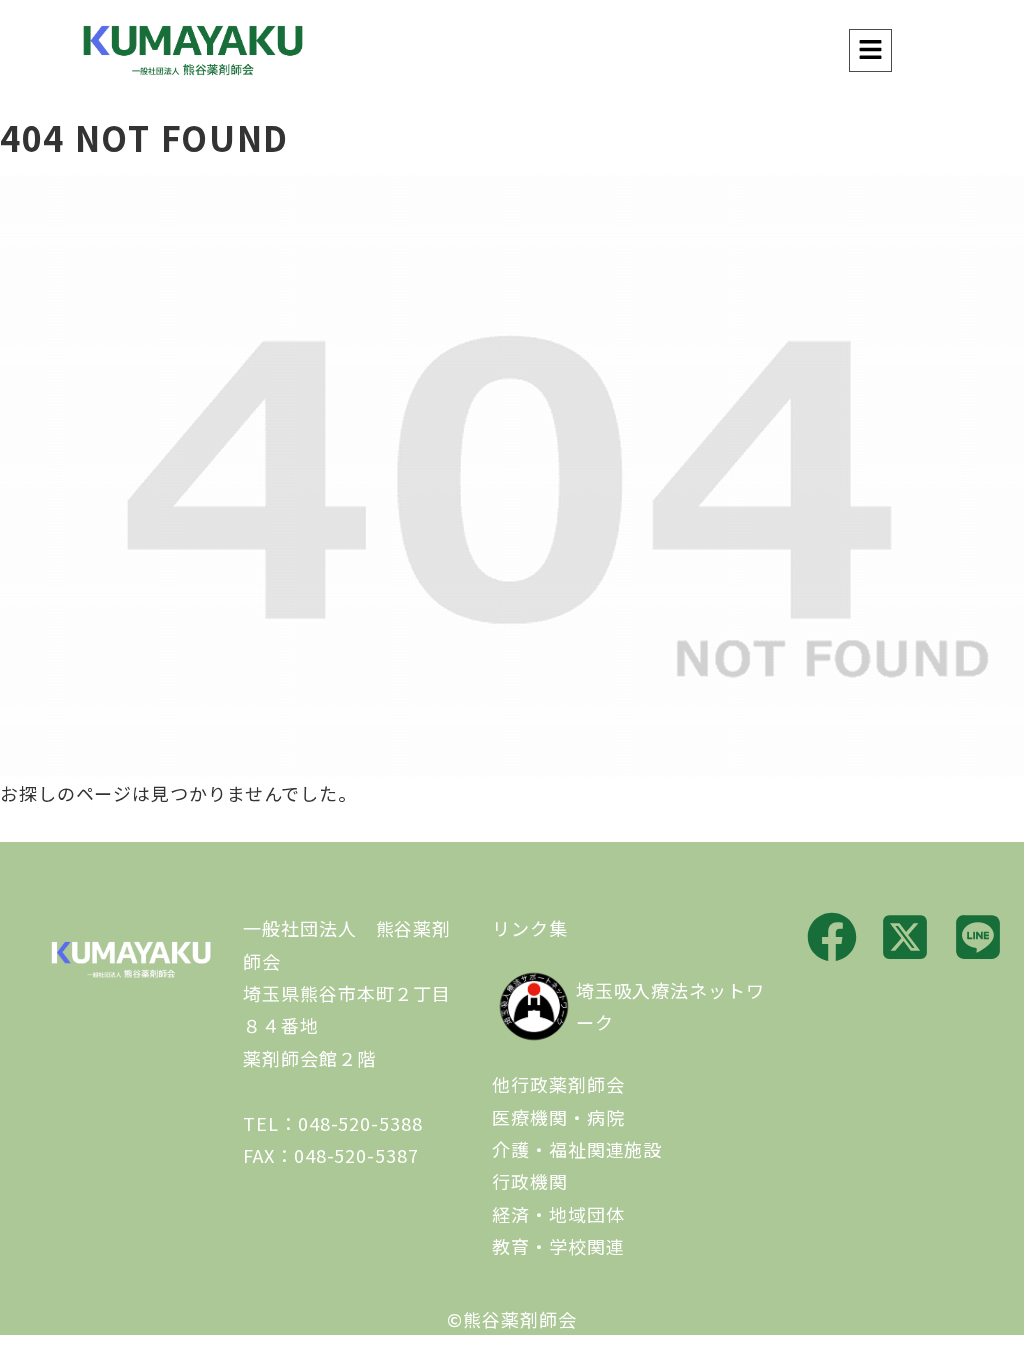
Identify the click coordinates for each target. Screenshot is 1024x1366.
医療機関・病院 (558, 1117)
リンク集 (530, 928)
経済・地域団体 (558, 1214)
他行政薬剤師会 (558, 1084)
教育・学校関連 (558, 1246)
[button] (870, 50)
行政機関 (530, 1181)
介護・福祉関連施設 (577, 1149)
